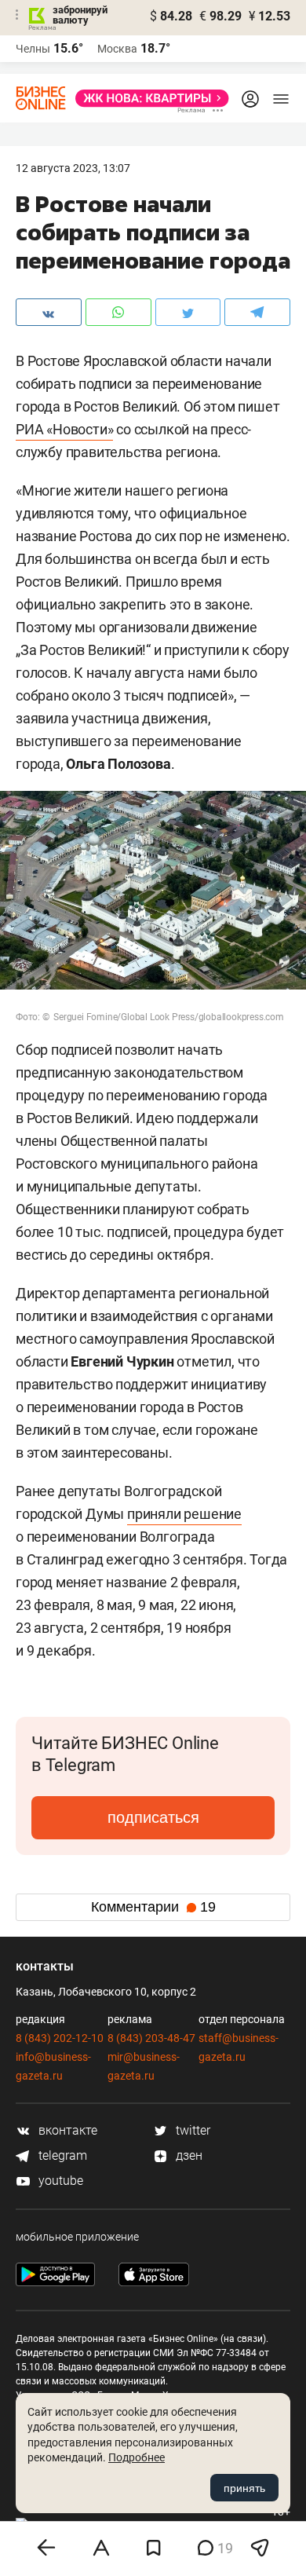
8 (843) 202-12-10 (60, 2038)
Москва (117, 49)
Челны (33, 49)
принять (244, 2488)
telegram (61, 2155)
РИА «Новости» (64, 429)
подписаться (153, 1817)
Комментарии (153, 1907)
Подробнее (137, 2457)
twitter (191, 2130)
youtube (59, 2181)
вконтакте (66, 2130)
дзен (188, 2155)
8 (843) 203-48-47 (151, 2038)
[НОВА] (148, 98)
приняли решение (184, 1514)
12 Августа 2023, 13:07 (73, 168)
